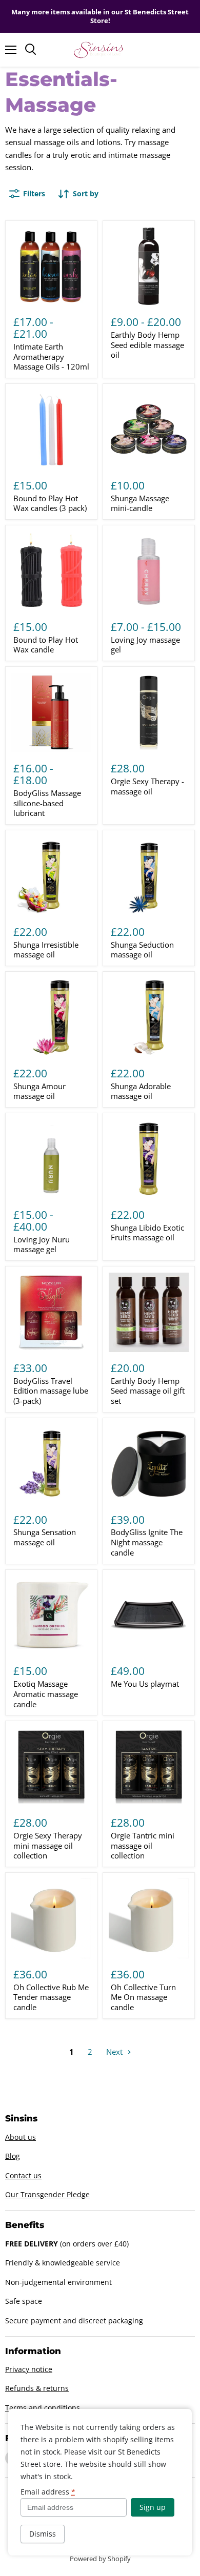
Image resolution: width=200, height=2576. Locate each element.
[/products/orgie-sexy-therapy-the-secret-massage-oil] (149, 713)
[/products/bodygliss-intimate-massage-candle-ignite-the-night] (149, 1464)
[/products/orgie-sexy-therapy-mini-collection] (51, 1767)
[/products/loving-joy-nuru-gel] (51, 1159)
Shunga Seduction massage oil (142, 950)
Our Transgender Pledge (47, 2194)
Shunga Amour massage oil (39, 1091)
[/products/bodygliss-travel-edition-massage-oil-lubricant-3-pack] (51, 1313)
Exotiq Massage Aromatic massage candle (46, 1694)
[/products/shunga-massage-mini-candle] (149, 430)
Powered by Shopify (100, 2559)
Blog (13, 2156)
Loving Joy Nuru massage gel (42, 1244)
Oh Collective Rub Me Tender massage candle (51, 1997)
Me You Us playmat (145, 1684)
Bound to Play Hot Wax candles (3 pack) (50, 503)
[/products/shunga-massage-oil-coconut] (149, 1017)
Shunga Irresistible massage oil (46, 950)
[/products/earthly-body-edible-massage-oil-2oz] (149, 267)
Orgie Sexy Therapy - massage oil (147, 786)
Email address (48, 2492)
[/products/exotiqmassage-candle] (51, 1616)
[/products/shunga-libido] (149, 1159)
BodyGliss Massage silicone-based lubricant (47, 803)
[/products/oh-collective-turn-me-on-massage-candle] (149, 1918)
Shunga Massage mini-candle (140, 503)
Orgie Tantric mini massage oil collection (143, 1845)
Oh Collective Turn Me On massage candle (143, 1997)
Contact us (23, 2175)
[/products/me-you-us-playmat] (149, 1616)
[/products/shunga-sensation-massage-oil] (51, 1464)
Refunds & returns (37, 2388)
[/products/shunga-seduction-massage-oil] (149, 876)
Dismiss (43, 2534)
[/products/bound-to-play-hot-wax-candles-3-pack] (51, 430)
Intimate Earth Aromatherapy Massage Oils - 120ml (51, 356)
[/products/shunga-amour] (51, 1017)
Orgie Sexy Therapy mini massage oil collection (48, 1845)
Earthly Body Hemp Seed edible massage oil (147, 345)
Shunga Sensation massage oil (45, 1537)
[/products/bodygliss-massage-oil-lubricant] (51, 713)
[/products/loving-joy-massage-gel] (149, 571)
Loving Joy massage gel (145, 645)
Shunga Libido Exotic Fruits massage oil (147, 1233)
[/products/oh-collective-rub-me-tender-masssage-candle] (51, 1918)
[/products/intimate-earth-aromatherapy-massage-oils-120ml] (51, 267)
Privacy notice (29, 2369)
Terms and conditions (43, 2408)
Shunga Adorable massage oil (141, 1091)
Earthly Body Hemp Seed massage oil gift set (148, 1391)
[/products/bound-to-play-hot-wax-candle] (51, 571)
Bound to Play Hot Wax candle (46, 645)
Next (115, 2052)
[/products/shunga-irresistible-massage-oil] (51, 876)
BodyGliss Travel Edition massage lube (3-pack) (51, 1391)
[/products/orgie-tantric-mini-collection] (149, 1767)
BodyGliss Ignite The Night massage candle (147, 1542)
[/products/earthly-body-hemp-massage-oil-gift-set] (149, 1313)
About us (21, 2137)
